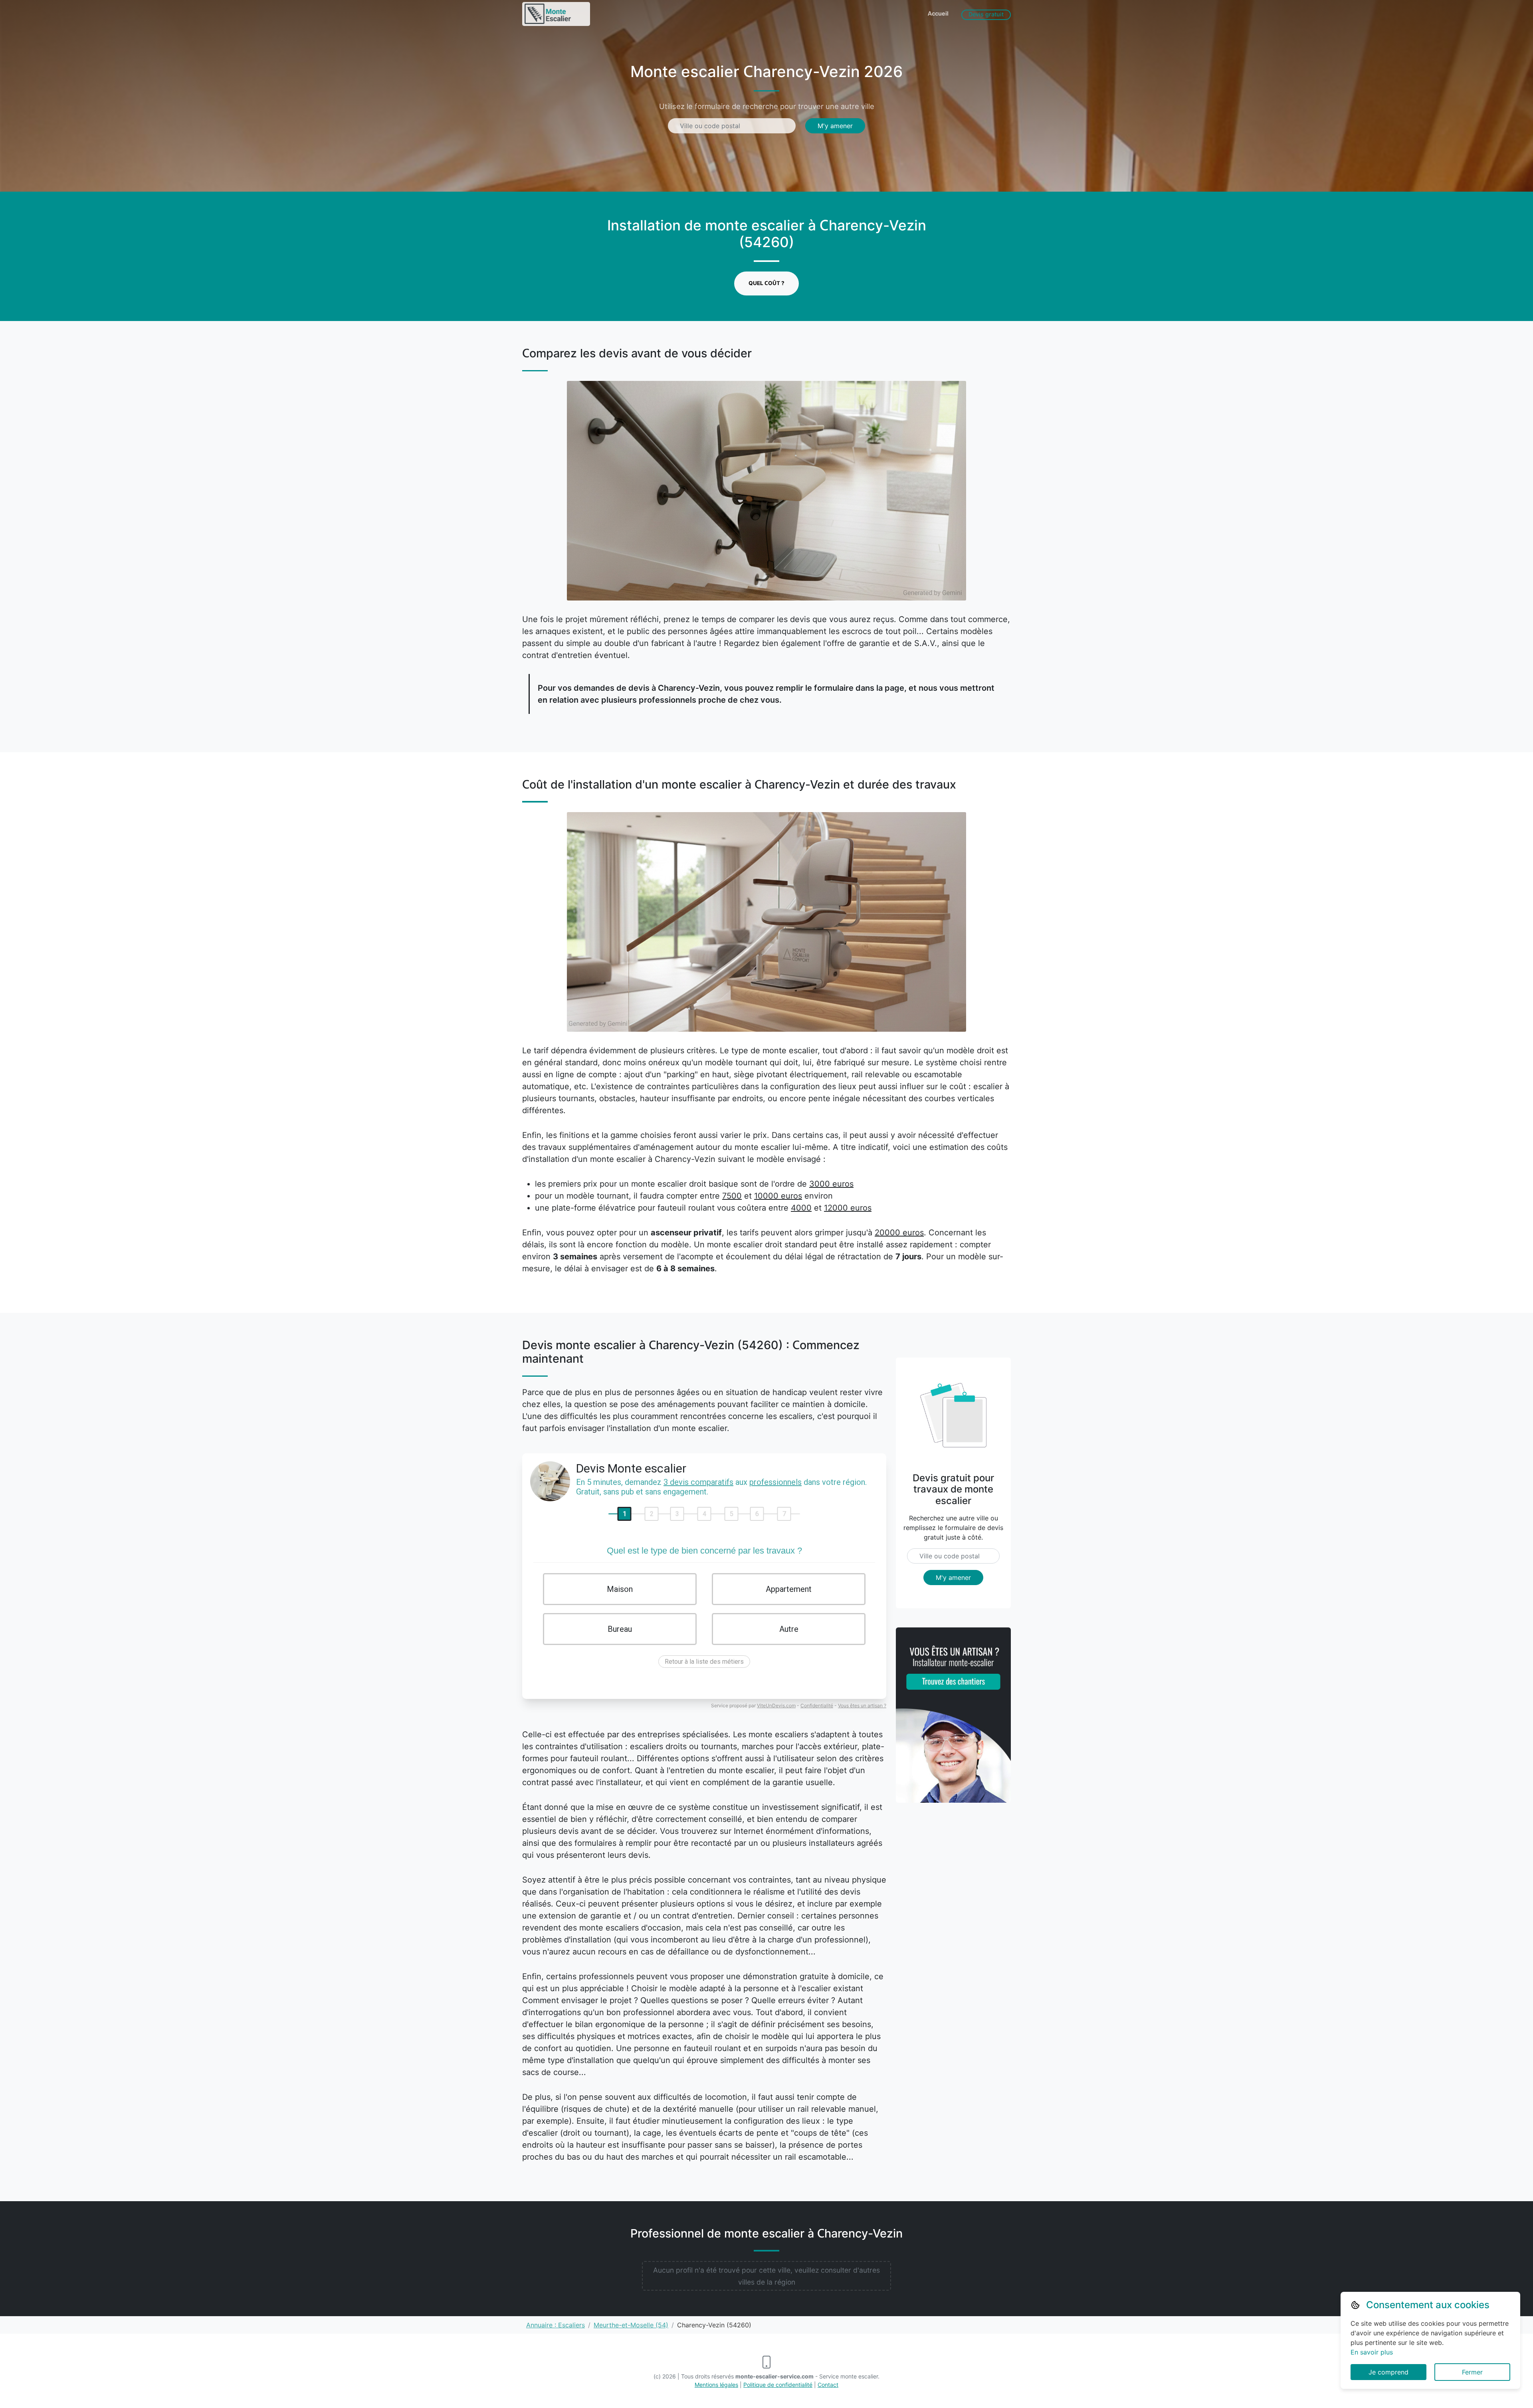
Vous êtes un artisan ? (862, 1705)
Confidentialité (817, 1705)
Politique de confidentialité (778, 2385)
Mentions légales (716, 2385)
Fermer (1472, 2372)
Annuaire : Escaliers (556, 2325)
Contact (828, 2385)
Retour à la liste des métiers (704, 1662)
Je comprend (1388, 2372)
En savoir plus (1372, 2352)
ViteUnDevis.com (776, 1705)
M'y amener (835, 126)
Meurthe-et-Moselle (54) (631, 2325)
